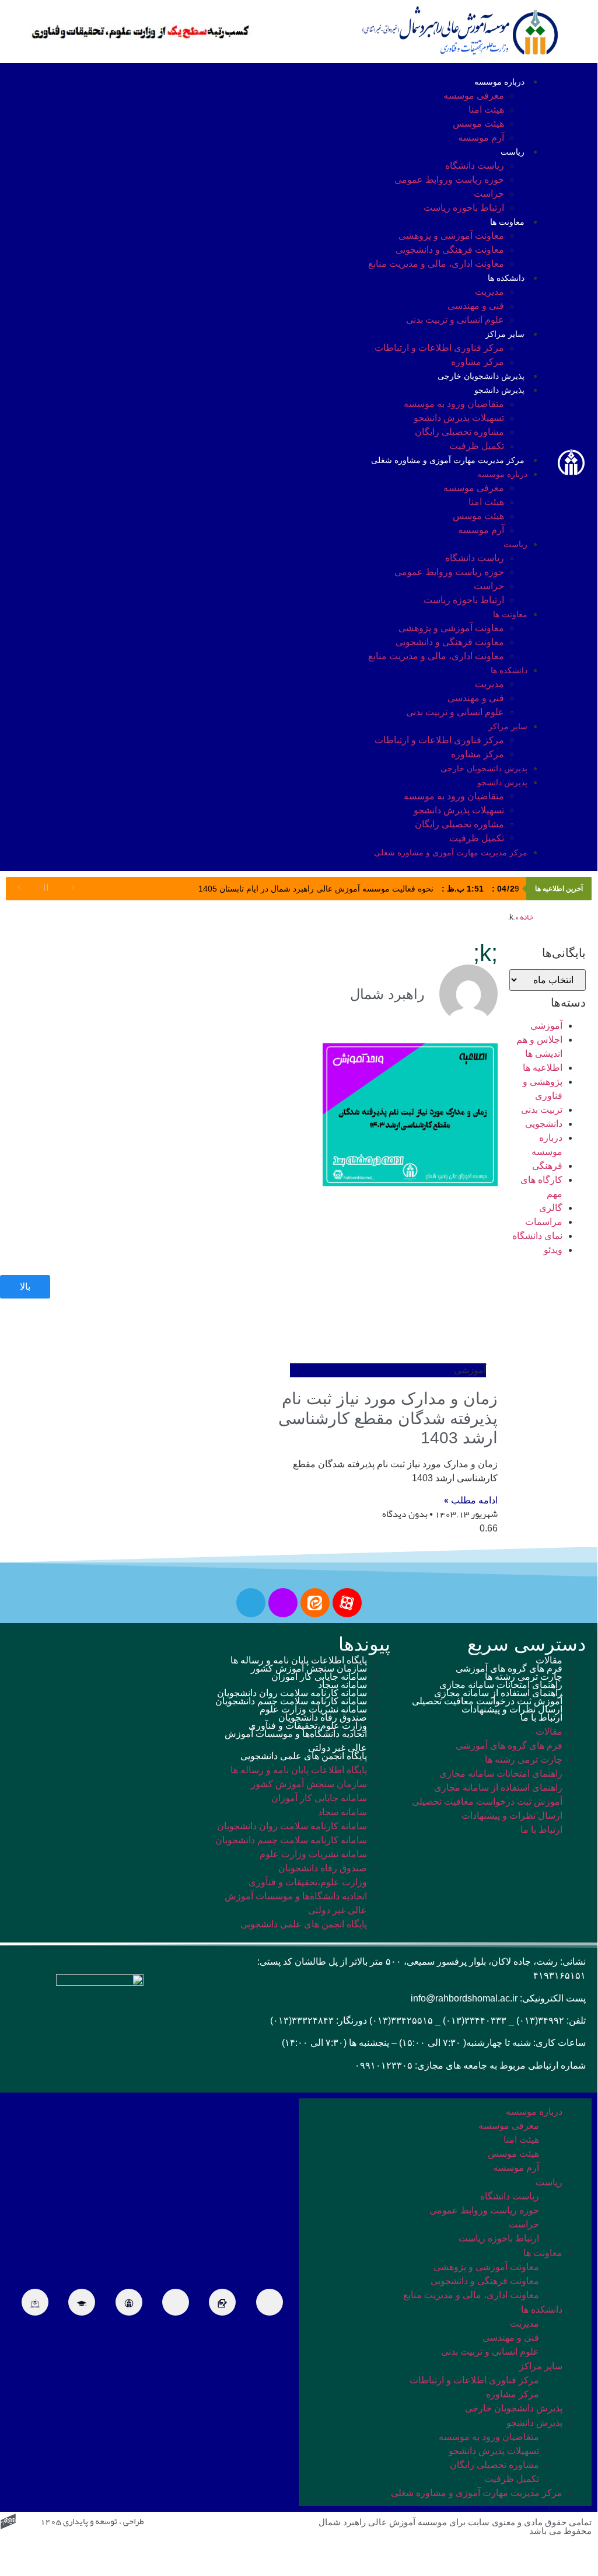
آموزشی (546, 1026)
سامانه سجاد (342, 1685)
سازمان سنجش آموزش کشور (309, 1668)
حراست (489, 194)
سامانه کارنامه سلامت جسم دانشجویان (291, 1701)
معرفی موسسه (474, 95)
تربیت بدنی (542, 1110)
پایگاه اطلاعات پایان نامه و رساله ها (299, 1660)
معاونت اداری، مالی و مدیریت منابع (436, 264)
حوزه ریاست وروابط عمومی (449, 180)
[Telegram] (251, 1603)
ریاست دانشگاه (475, 166)
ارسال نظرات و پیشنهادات (512, 1709)
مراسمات (544, 1222)
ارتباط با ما (541, 1717)
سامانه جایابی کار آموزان (319, 1677)
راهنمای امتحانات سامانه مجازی (501, 1685)
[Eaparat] (347, 1603)
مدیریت (489, 292)
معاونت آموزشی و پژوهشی (451, 236)
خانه (527, 918)
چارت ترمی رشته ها (524, 1677)
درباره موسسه (499, 82)
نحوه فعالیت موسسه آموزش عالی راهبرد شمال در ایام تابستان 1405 (359, 889)
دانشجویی (544, 1124)
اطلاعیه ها (543, 1068)
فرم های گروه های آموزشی (509, 1668)
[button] (216, 465)
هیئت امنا (486, 109)
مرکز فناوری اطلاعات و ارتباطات (439, 348)
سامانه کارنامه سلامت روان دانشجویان (292, 1693)
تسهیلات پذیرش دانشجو (459, 418)
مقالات (549, 1660)
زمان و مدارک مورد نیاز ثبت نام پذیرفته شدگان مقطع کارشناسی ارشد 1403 (388, 1418)
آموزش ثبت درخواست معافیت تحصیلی (487, 1701)
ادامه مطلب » (471, 1500)
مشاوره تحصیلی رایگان (459, 432)
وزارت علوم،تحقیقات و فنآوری (308, 1726)
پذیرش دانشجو (499, 390)
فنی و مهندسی (476, 306)
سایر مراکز (505, 334)
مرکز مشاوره (478, 362)
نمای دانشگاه (537, 1236)
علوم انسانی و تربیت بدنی (455, 320)
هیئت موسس (478, 123)
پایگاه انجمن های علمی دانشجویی (304, 1756)
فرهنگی (547, 1166)
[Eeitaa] (315, 1603)
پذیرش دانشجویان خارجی (481, 376)
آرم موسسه (481, 137)
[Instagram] (283, 1603)
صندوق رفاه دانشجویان (323, 1717)
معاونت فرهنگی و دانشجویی (450, 250)
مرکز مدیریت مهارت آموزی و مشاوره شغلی (448, 460)
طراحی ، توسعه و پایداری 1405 (92, 2522)
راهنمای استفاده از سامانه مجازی (498, 1693)
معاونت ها (507, 222)
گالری (551, 1208)
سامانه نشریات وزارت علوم (313, 1709)
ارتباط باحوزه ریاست (464, 208)
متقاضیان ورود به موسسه (454, 404)
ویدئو (553, 1250)
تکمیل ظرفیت (477, 446)
